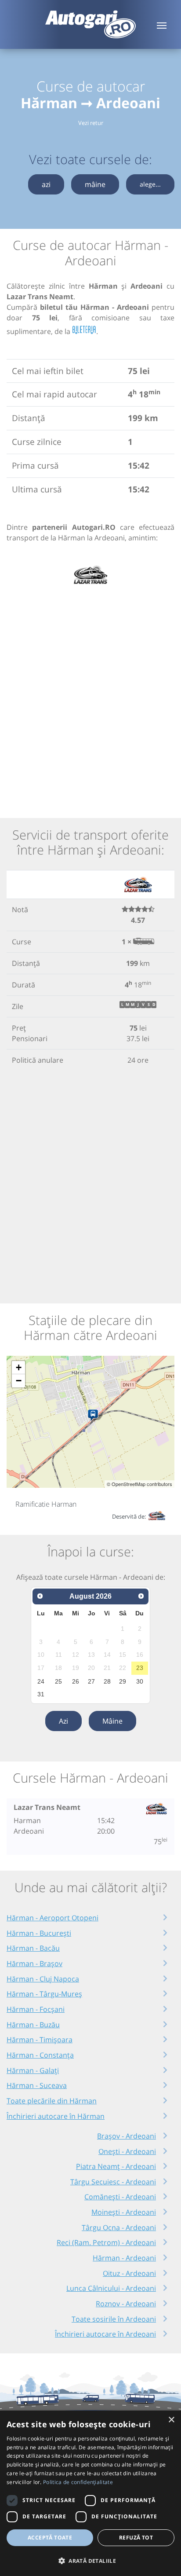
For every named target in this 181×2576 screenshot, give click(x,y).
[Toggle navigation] (162, 25)
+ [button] (19, 1367)
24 (41, 1681)
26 (76, 1681)
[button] (90, 2561)
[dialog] (90, 2493)
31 (41, 1694)
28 (107, 1681)
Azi (63, 1721)
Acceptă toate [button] (50, 2537)
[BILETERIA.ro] (84, 330)
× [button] (171, 2420)
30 (140, 1681)
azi (46, 184)
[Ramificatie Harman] (95, 1416)
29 (123, 1681)
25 (58, 1681)
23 (140, 1668)
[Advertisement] (90, 697)
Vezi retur (91, 123)
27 (91, 1681)
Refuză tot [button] (136, 2537)
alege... (150, 184)
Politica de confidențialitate (78, 2482)
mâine (95, 184)
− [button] (19, 1381)
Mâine (112, 1721)
